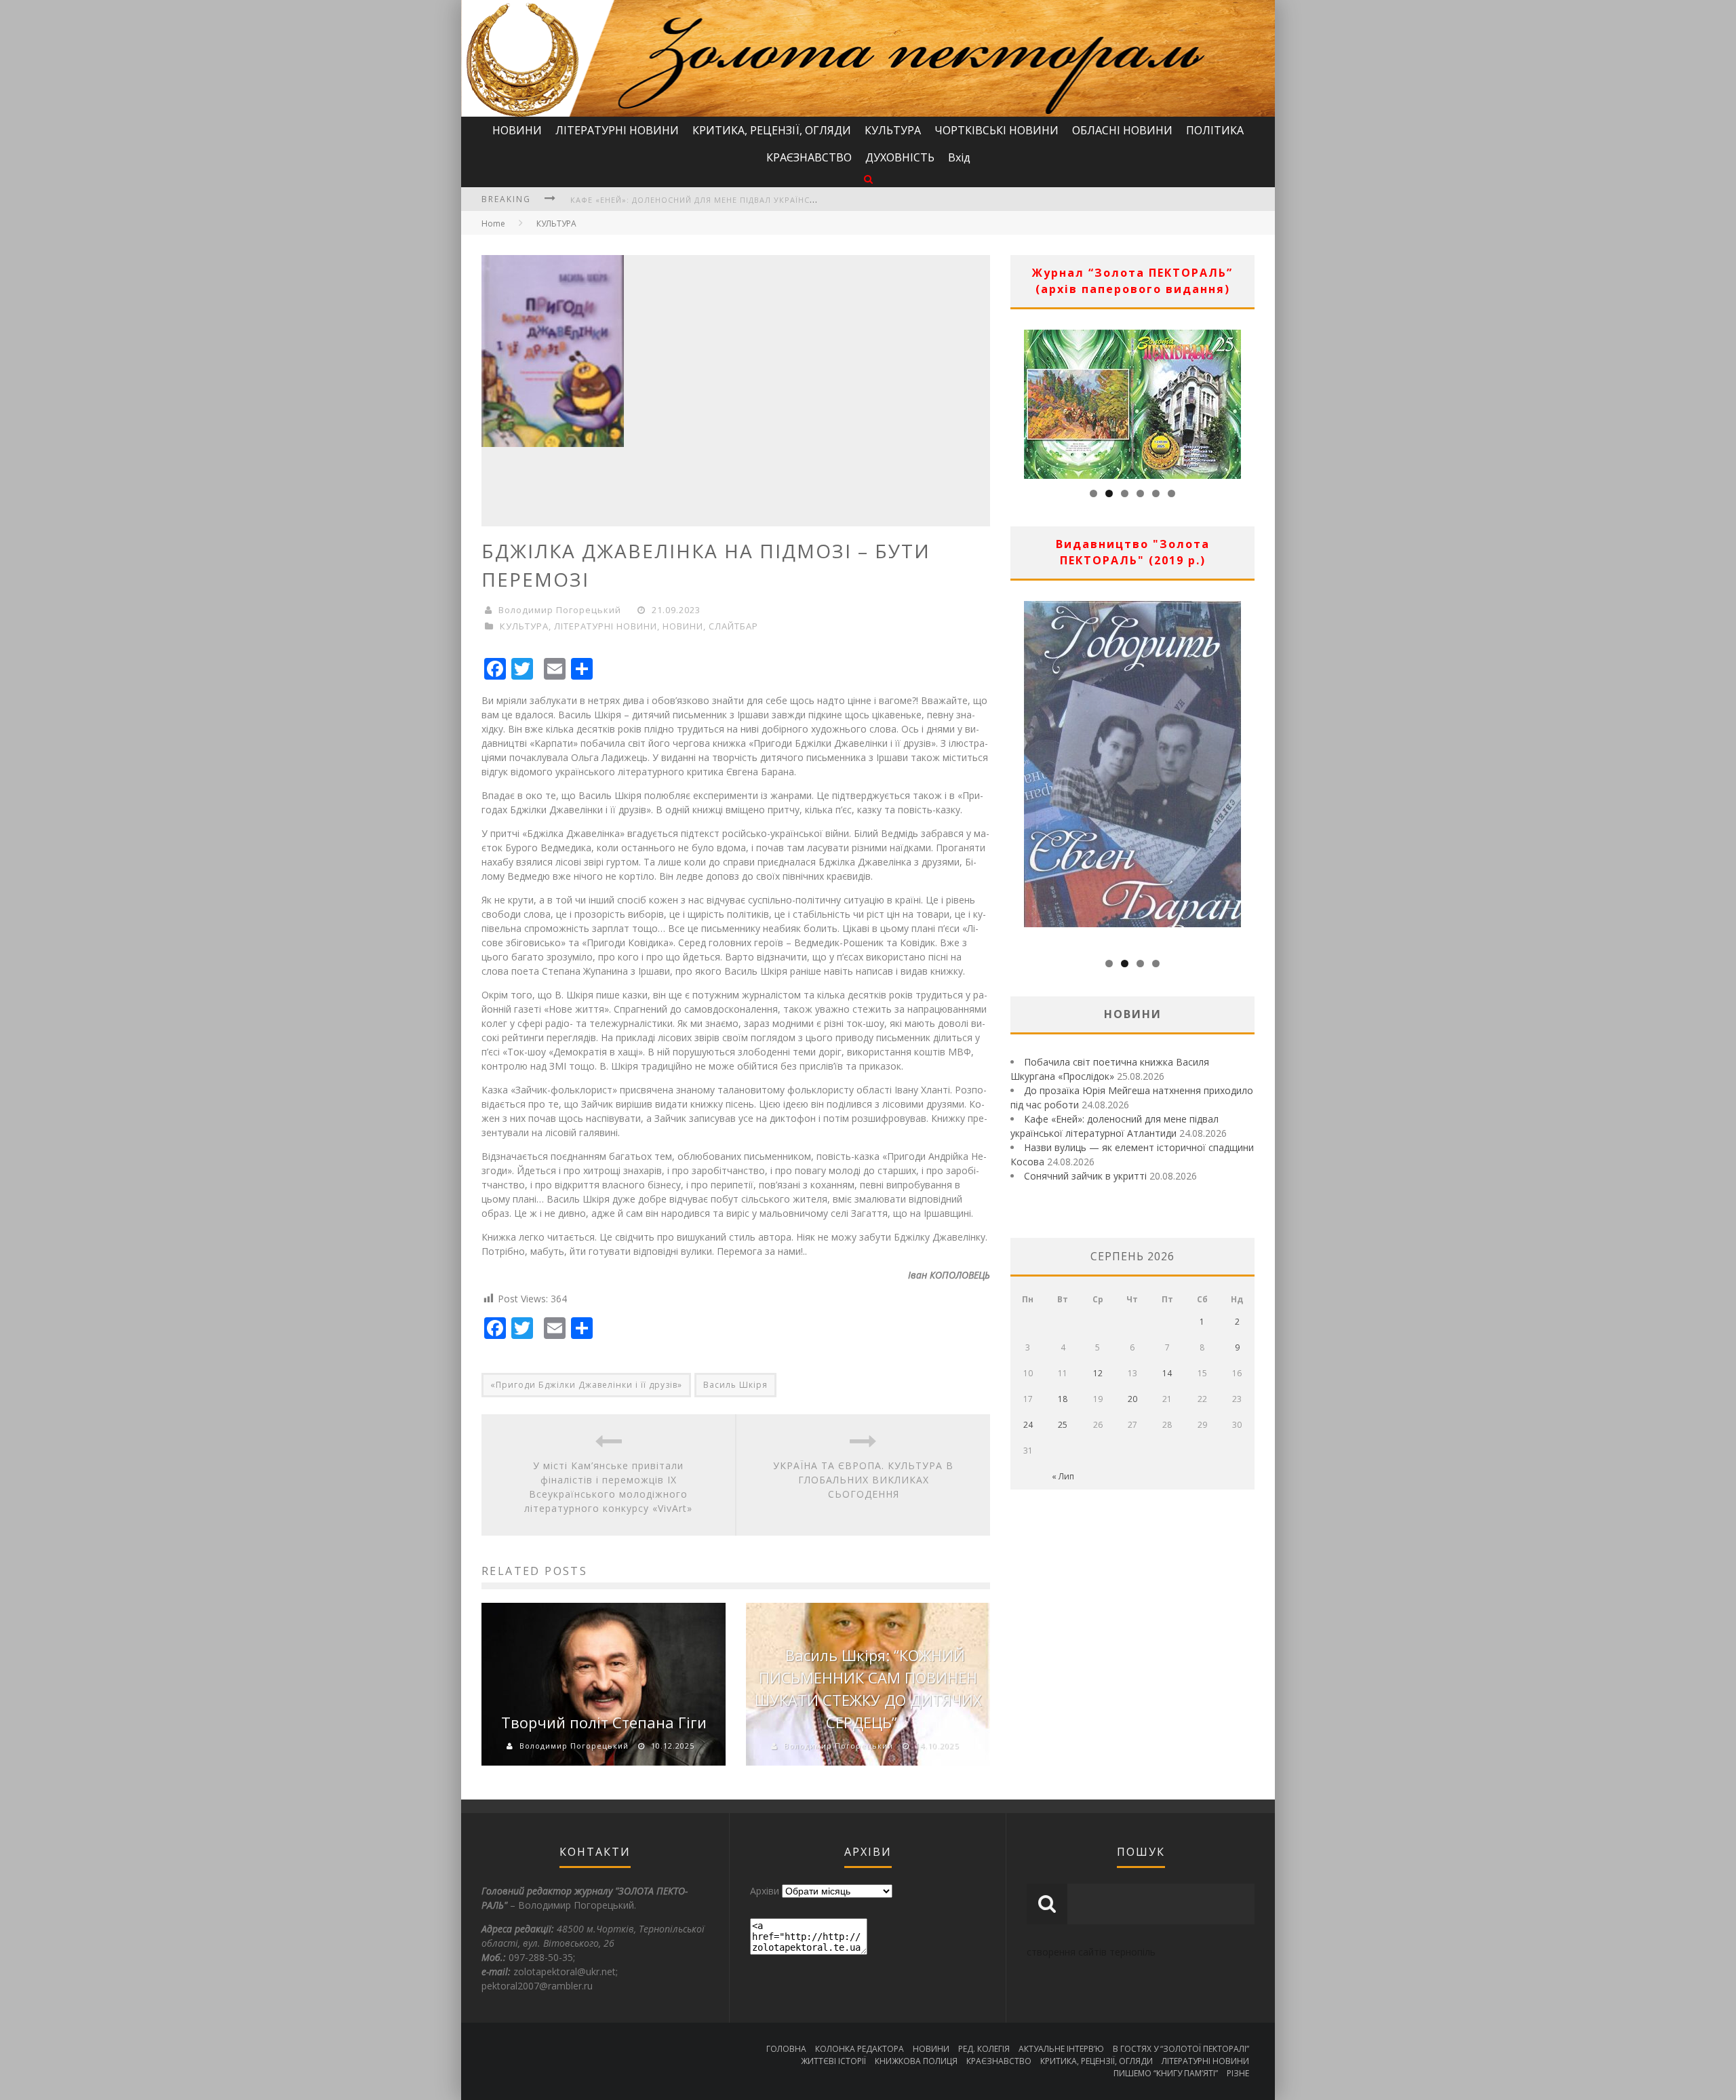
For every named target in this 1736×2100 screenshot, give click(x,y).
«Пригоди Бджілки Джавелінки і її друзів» (586, 1385)
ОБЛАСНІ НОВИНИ (1122, 130)
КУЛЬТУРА (893, 130)
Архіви (765, 1891)
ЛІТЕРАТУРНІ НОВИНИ (617, 130)
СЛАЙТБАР (733, 626)
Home (493, 223)
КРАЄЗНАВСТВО (809, 157)
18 (1063, 1399)
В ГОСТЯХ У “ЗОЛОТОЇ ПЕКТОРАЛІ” (1181, 2049)
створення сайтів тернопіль (1091, 1952)
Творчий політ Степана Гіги (604, 1722)
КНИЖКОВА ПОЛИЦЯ (916, 2061)
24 (1028, 1425)
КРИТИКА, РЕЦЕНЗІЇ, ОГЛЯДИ (772, 130)
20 (1132, 1399)
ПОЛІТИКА (1215, 130)
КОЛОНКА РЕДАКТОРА (860, 2049)
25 (1063, 1425)
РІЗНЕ (1238, 2073)
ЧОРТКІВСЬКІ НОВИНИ (997, 130)
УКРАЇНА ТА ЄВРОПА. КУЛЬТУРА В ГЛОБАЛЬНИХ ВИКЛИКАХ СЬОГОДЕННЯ (863, 1480)
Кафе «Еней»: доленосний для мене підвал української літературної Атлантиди (759, 200)
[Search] (868, 179)
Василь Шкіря (735, 1385)
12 (1098, 1373)
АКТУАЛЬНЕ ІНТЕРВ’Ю (1061, 2049)
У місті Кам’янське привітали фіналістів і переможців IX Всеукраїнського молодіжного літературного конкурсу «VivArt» (608, 1487)
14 (1167, 1373)
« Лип (1063, 1476)
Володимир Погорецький (560, 610)
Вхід (959, 157)
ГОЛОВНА (786, 2049)
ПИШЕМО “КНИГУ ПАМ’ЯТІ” (1166, 2073)
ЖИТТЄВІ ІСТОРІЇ (833, 2061)
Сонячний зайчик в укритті (1085, 1176)
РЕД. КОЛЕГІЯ (984, 2049)
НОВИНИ (517, 130)
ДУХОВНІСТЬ (900, 157)
